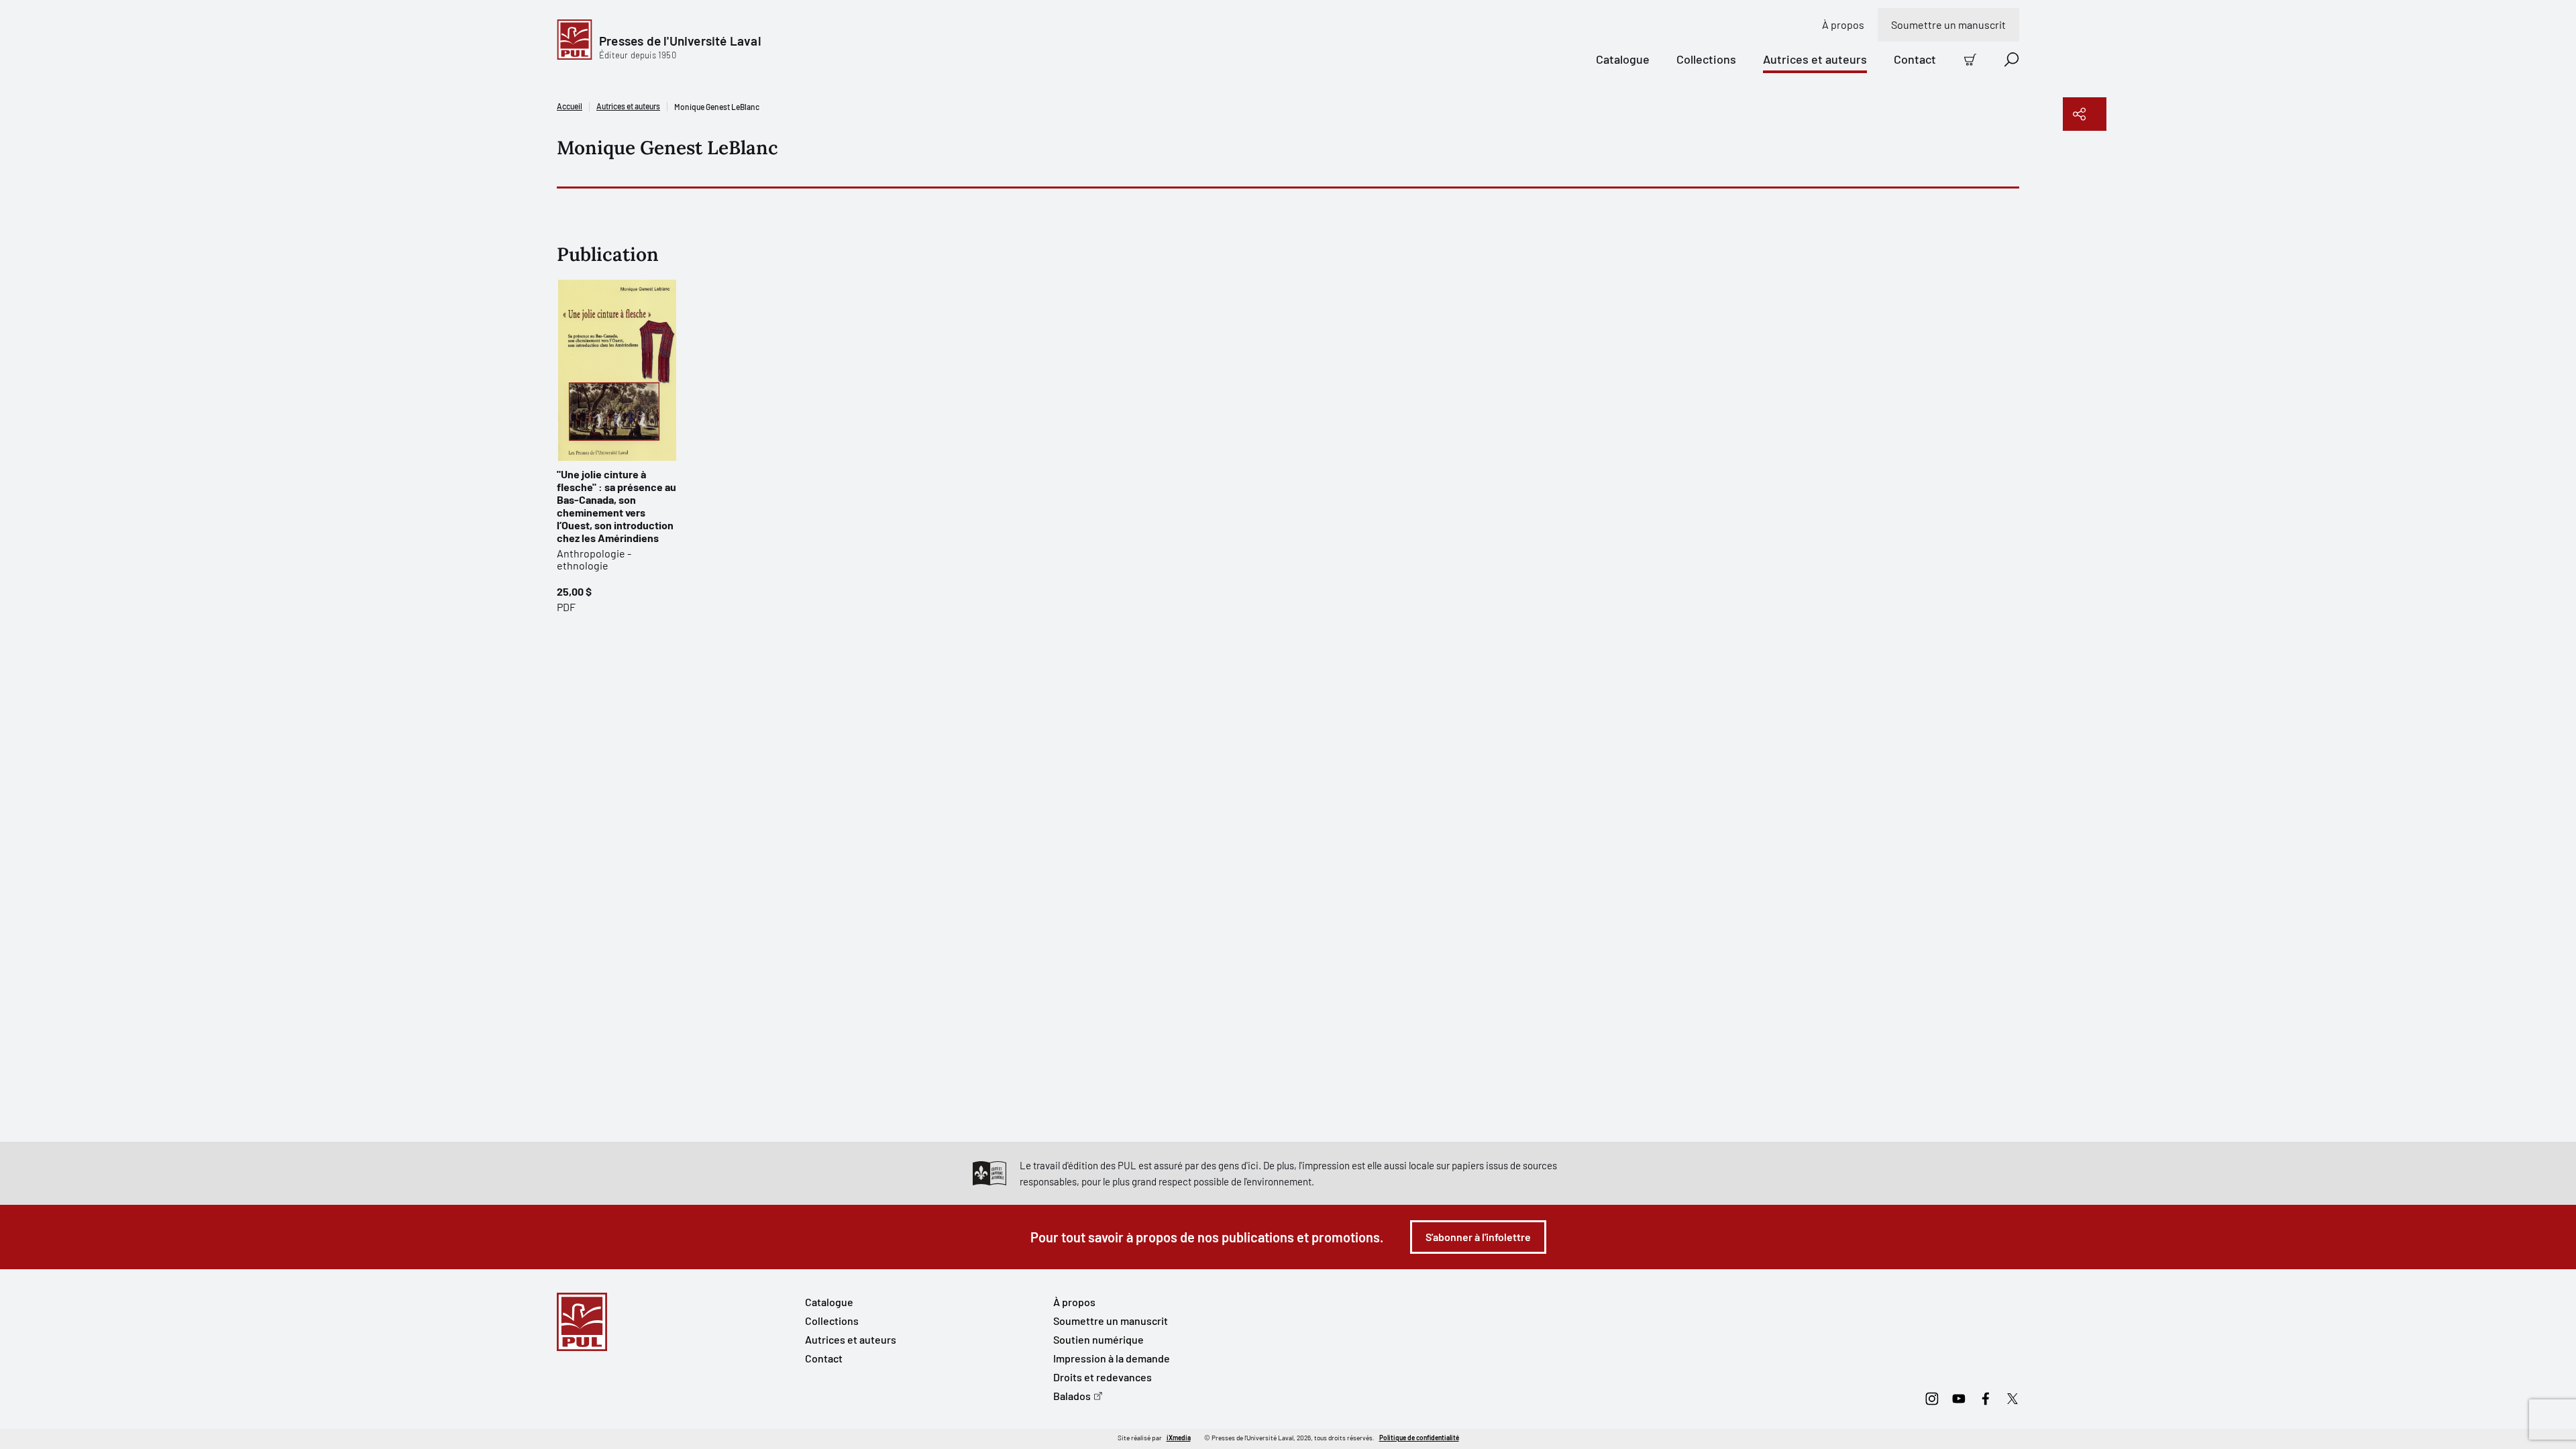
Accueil (570, 106)
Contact (1915, 59)
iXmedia (1179, 1438)
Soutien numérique (1098, 1339)
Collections (1706, 59)
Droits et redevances (1103, 1377)
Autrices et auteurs (1815, 59)
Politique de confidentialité (1419, 1438)
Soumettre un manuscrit (1948, 24)
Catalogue (1623, 59)
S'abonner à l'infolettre (1478, 1237)
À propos (1843, 24)
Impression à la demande (1112, 1358)
